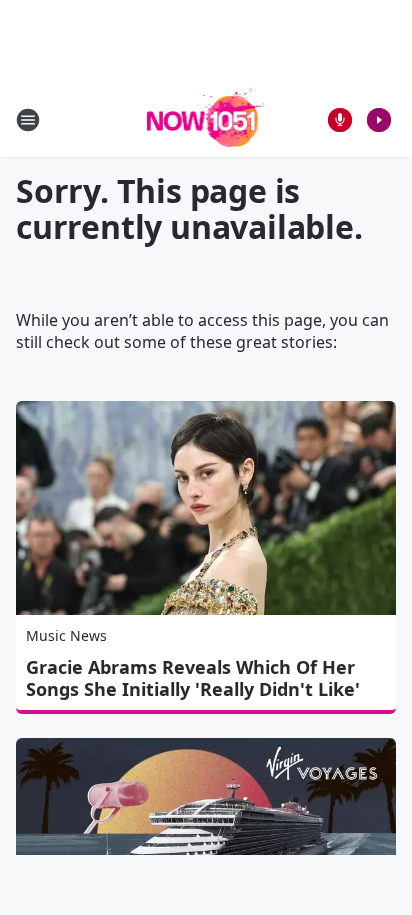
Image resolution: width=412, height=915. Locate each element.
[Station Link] (206, 119)
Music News (66, 635)
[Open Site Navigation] (28, 120)
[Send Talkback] (340, 120)
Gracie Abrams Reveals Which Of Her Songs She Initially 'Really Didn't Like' (193, 678)
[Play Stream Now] (379, 120)
